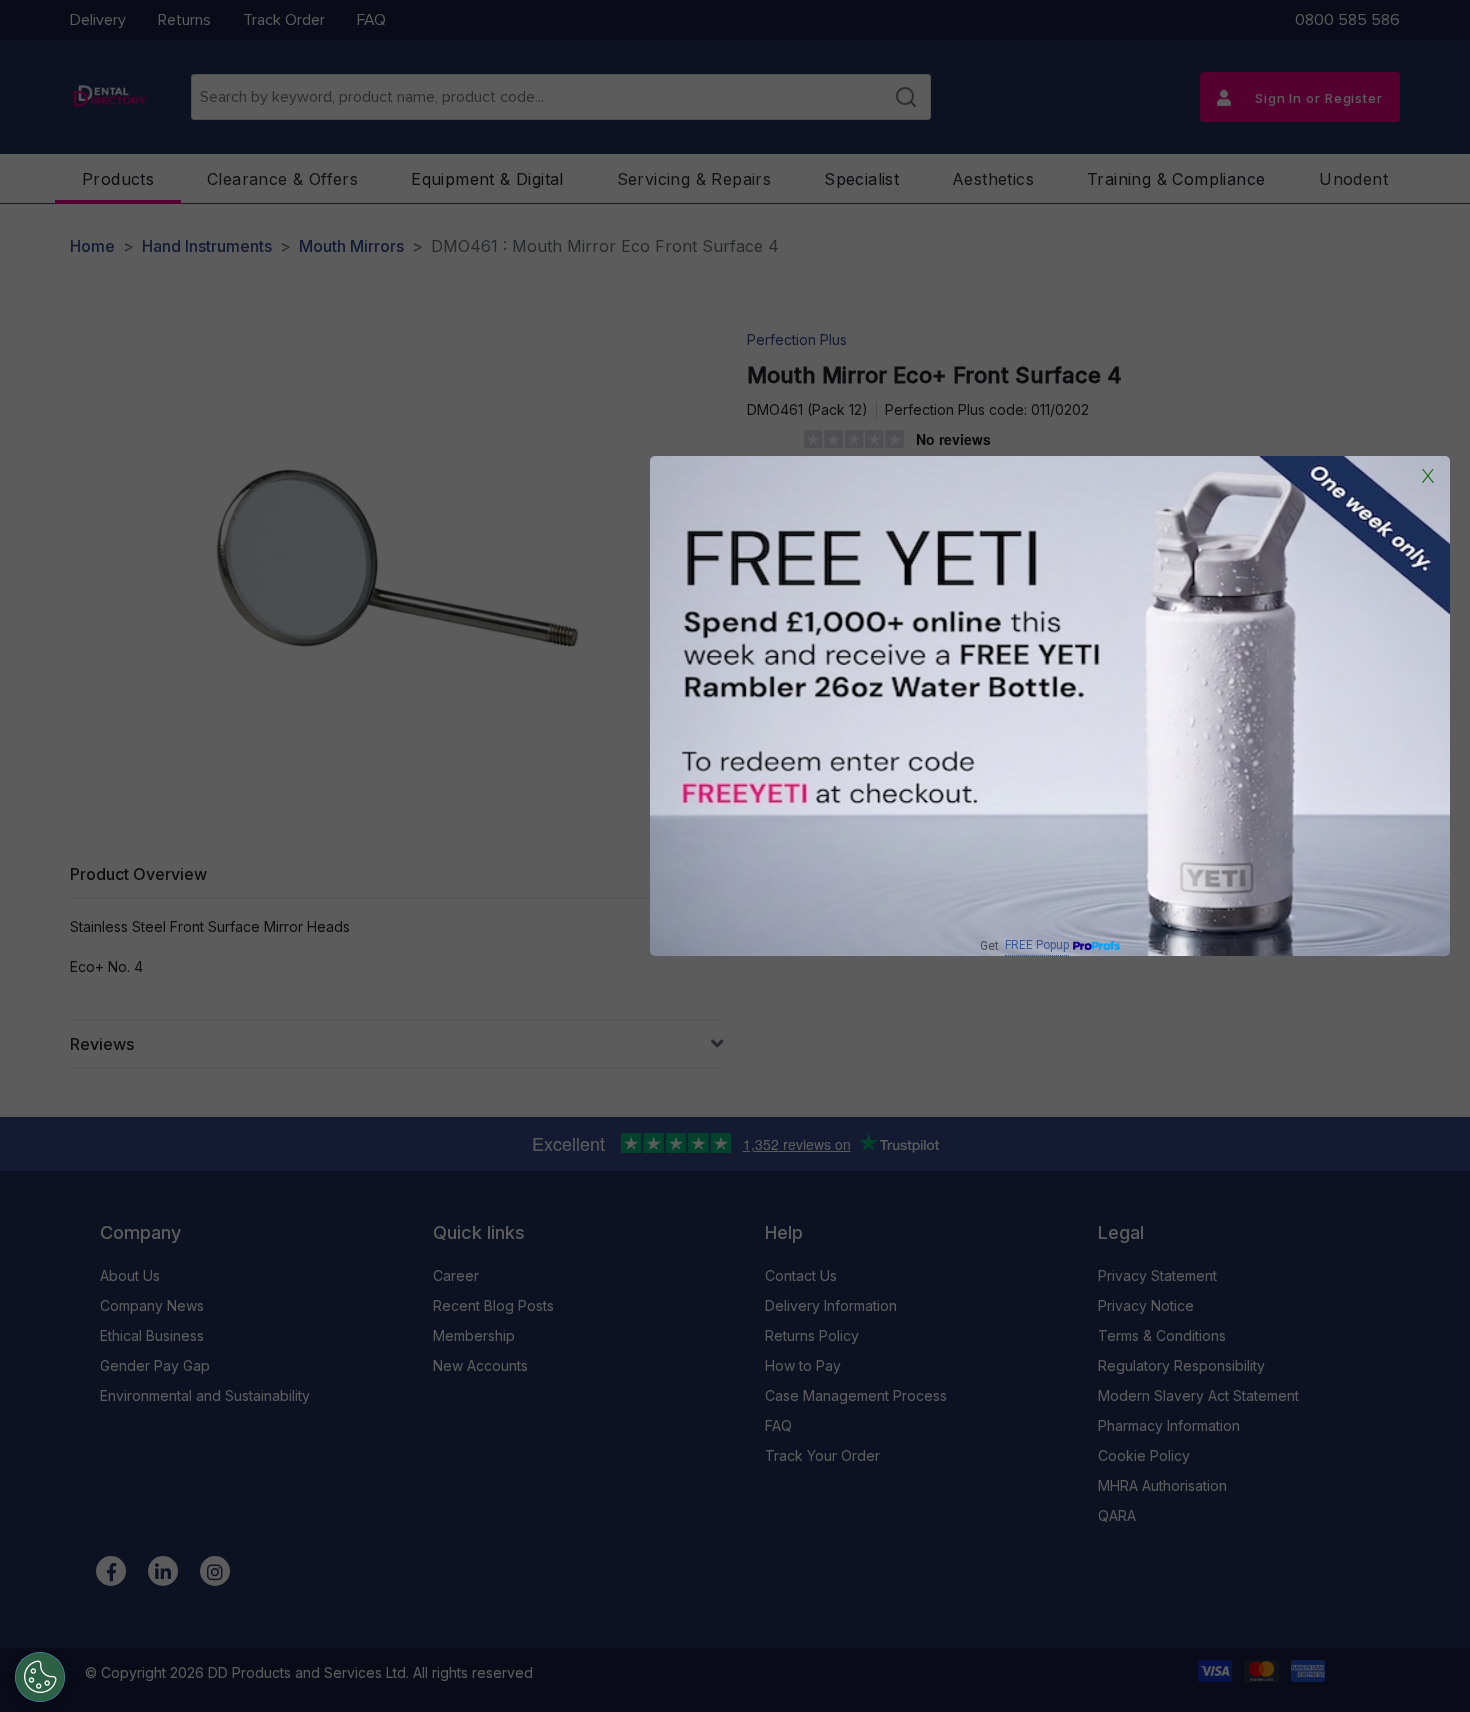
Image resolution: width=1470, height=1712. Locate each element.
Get (1024, 945)
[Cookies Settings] (40, 1677)
